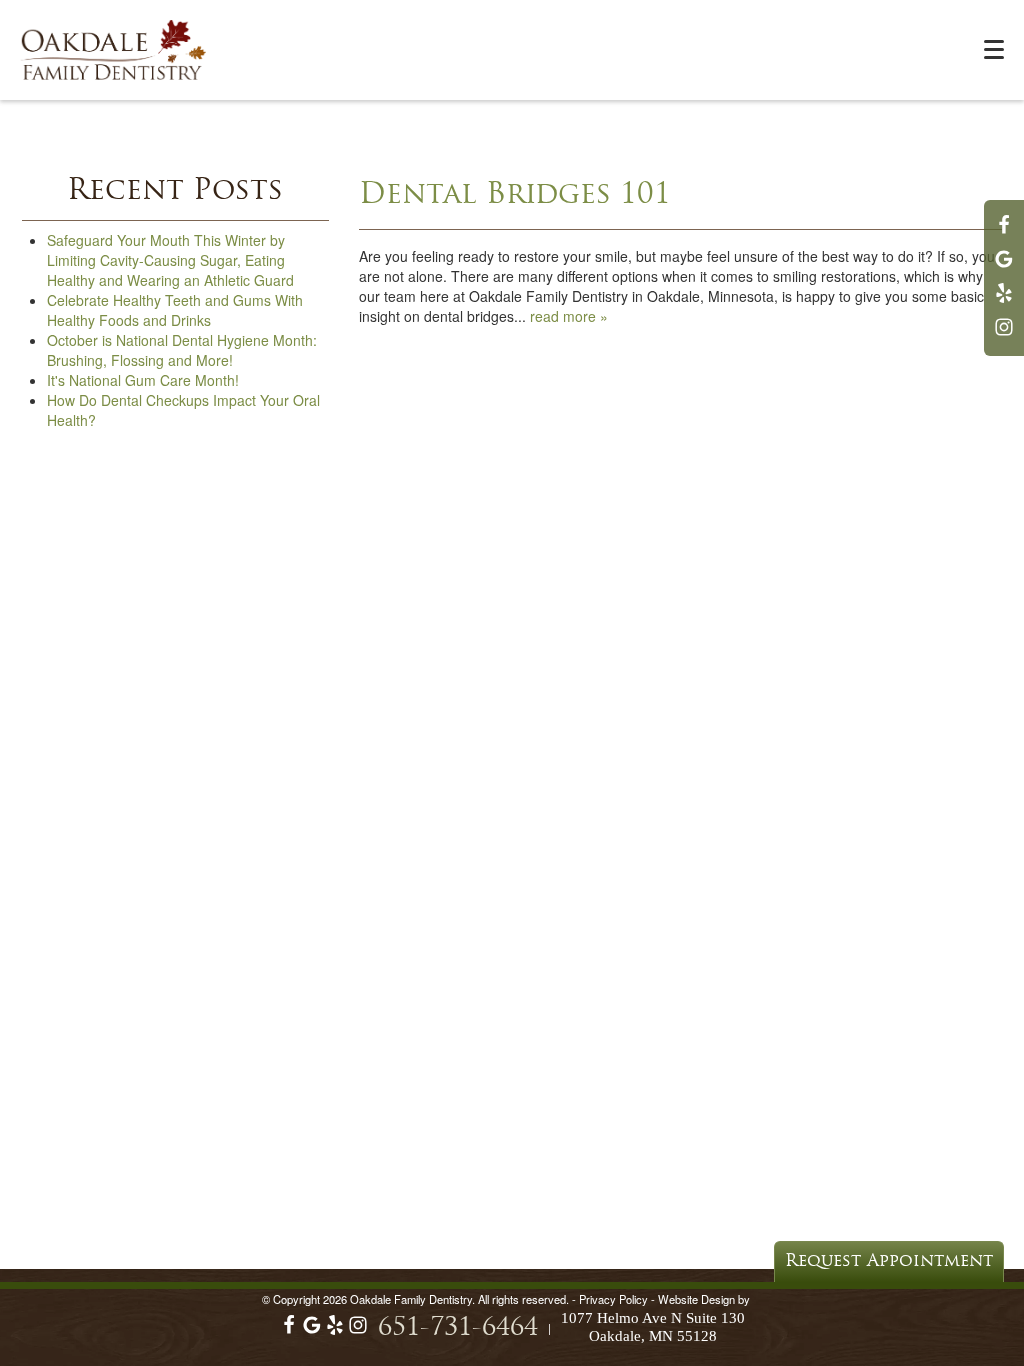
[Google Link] (312, 1330)
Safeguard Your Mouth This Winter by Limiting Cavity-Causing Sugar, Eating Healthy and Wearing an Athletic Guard (170, 260)
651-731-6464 (458, 1328)
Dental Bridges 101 (515, 195)
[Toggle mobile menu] (994, 49)
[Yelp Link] (1004, 302)
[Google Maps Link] (1004, 268)
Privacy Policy (613, 1299)
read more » (569, 316)
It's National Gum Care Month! (143, 380)
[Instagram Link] (1004, 336)
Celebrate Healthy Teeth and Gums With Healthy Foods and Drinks (175, 310)
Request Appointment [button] (889, 1261)
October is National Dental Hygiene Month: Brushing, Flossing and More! (182, 350)
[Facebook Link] (1004, 234)
